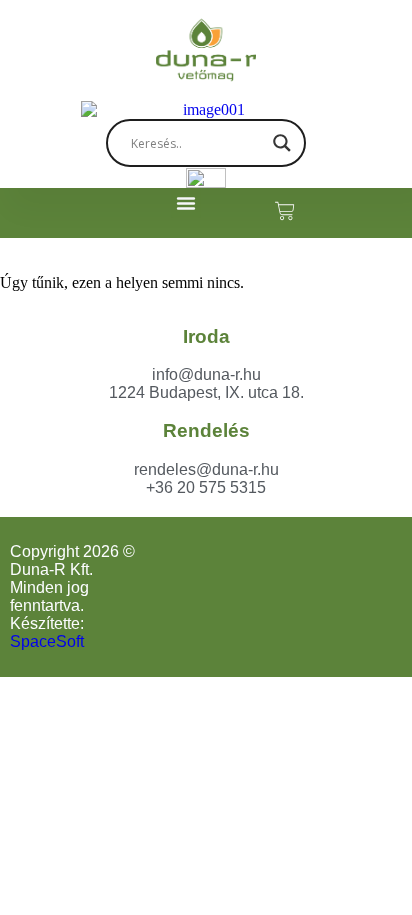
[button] (186, 203)
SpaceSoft (47, 641)
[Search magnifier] (282, 143)
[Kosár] (275, 211)
